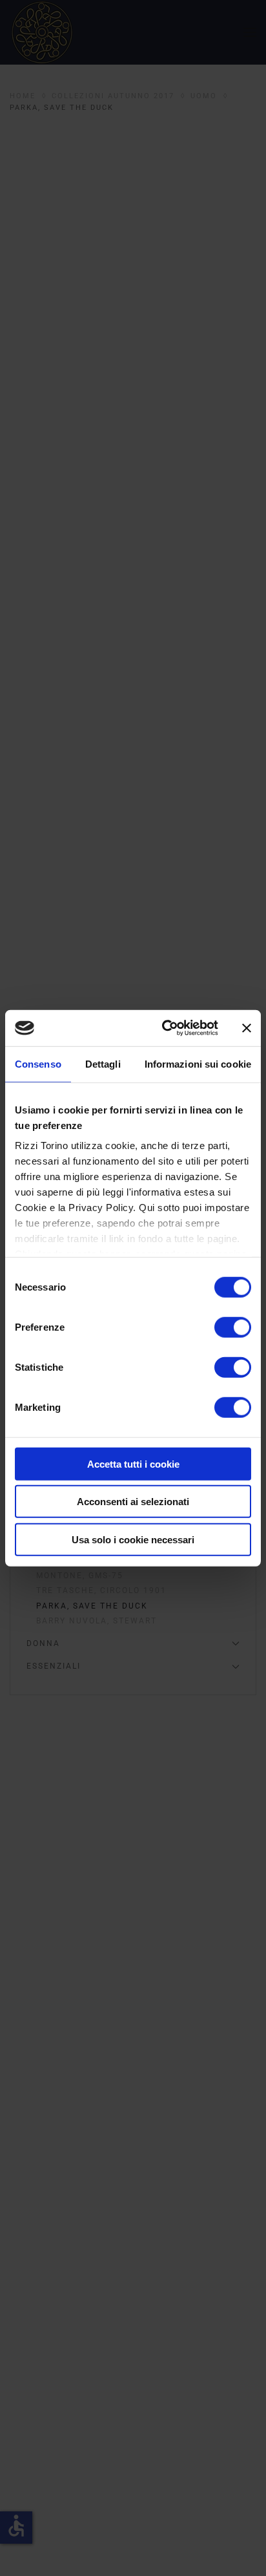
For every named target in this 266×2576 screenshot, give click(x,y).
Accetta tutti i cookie (133, 1463)
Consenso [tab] (38, 1063)
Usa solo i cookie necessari (133, 1539)
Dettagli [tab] (103, 1063)
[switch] (233, 1327)
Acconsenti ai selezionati (133, 1502)
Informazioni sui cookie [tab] (198, 1063)
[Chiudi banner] (247, 1028)
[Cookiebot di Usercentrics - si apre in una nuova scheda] (165, 1028)
